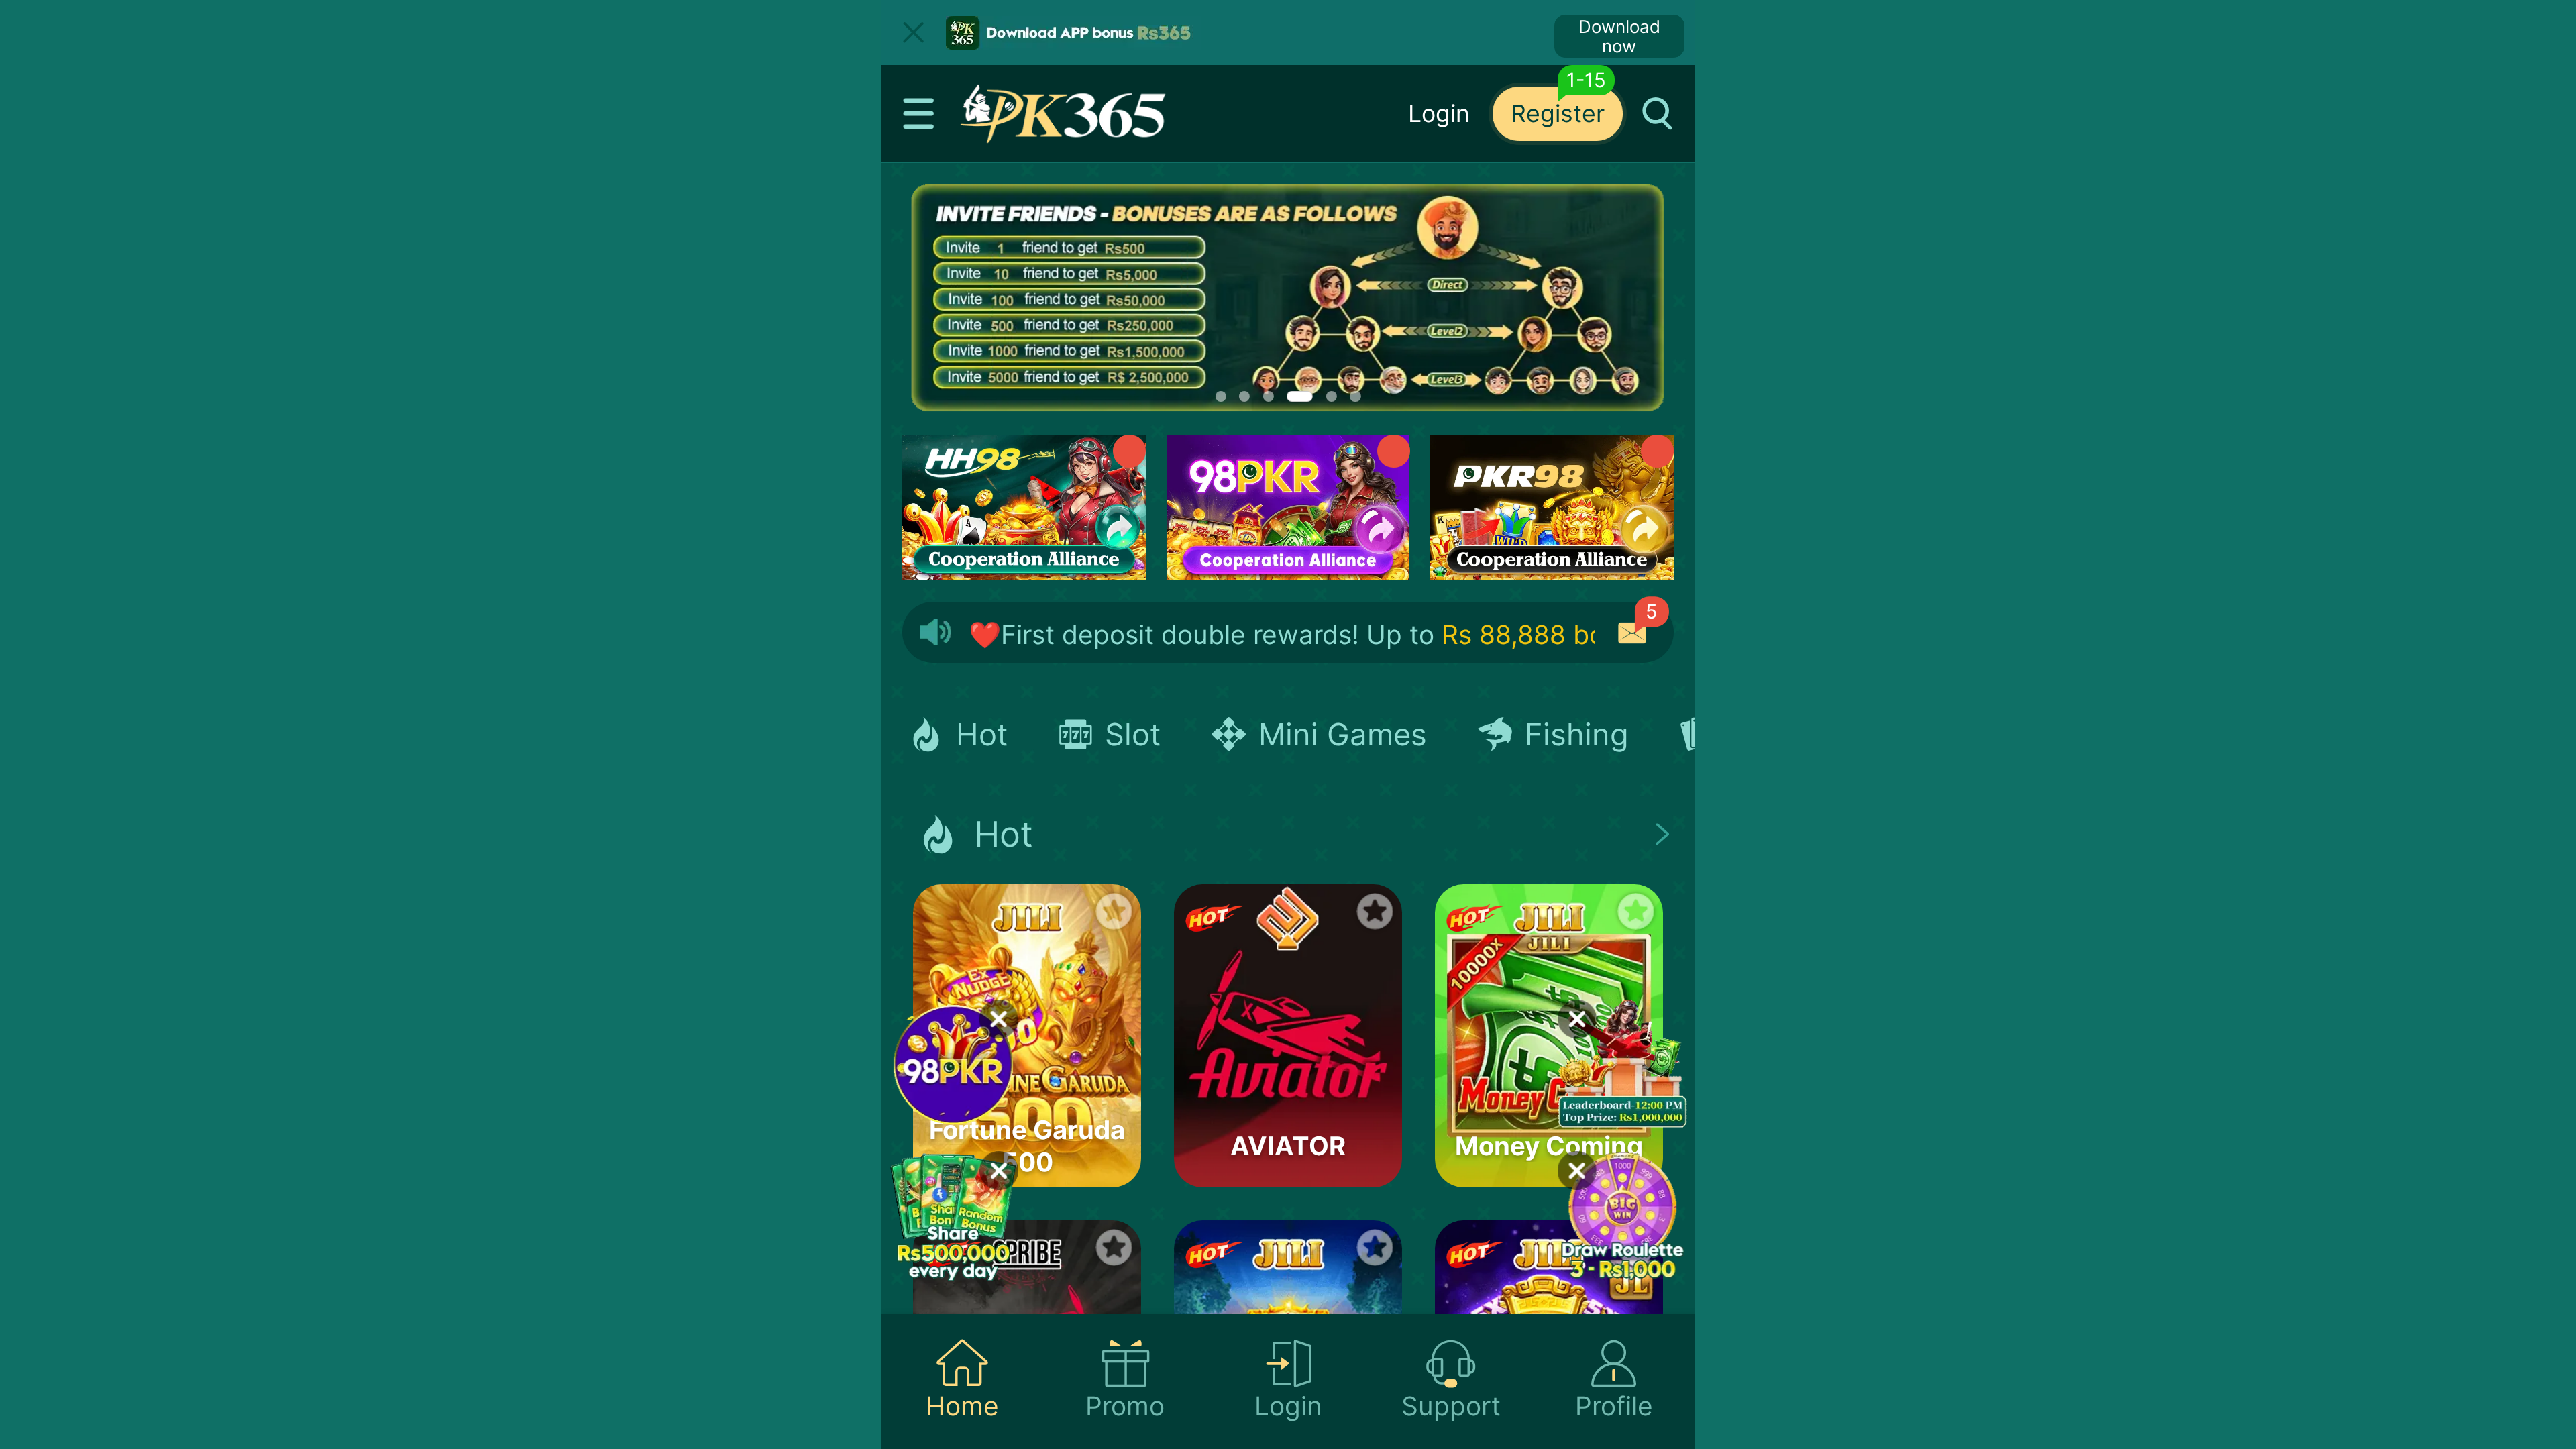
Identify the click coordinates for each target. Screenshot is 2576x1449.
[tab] (962, 1382)
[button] (919, 114)
